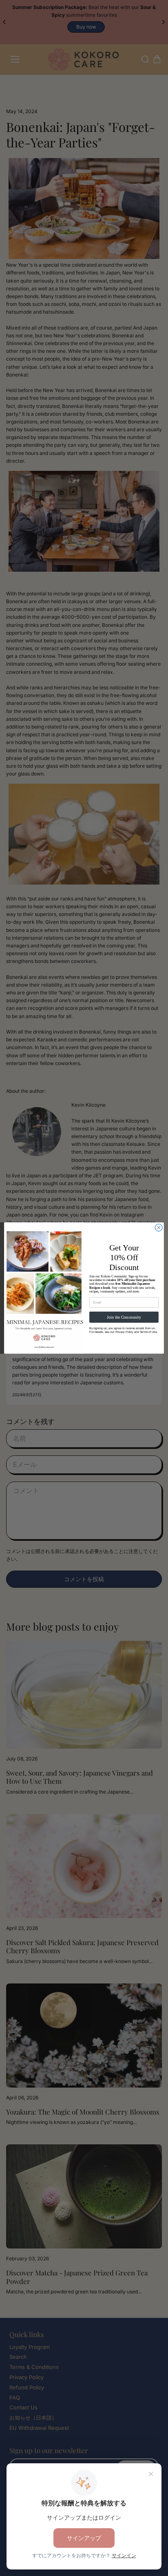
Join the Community (124, 1317)
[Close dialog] (159, 1228)
